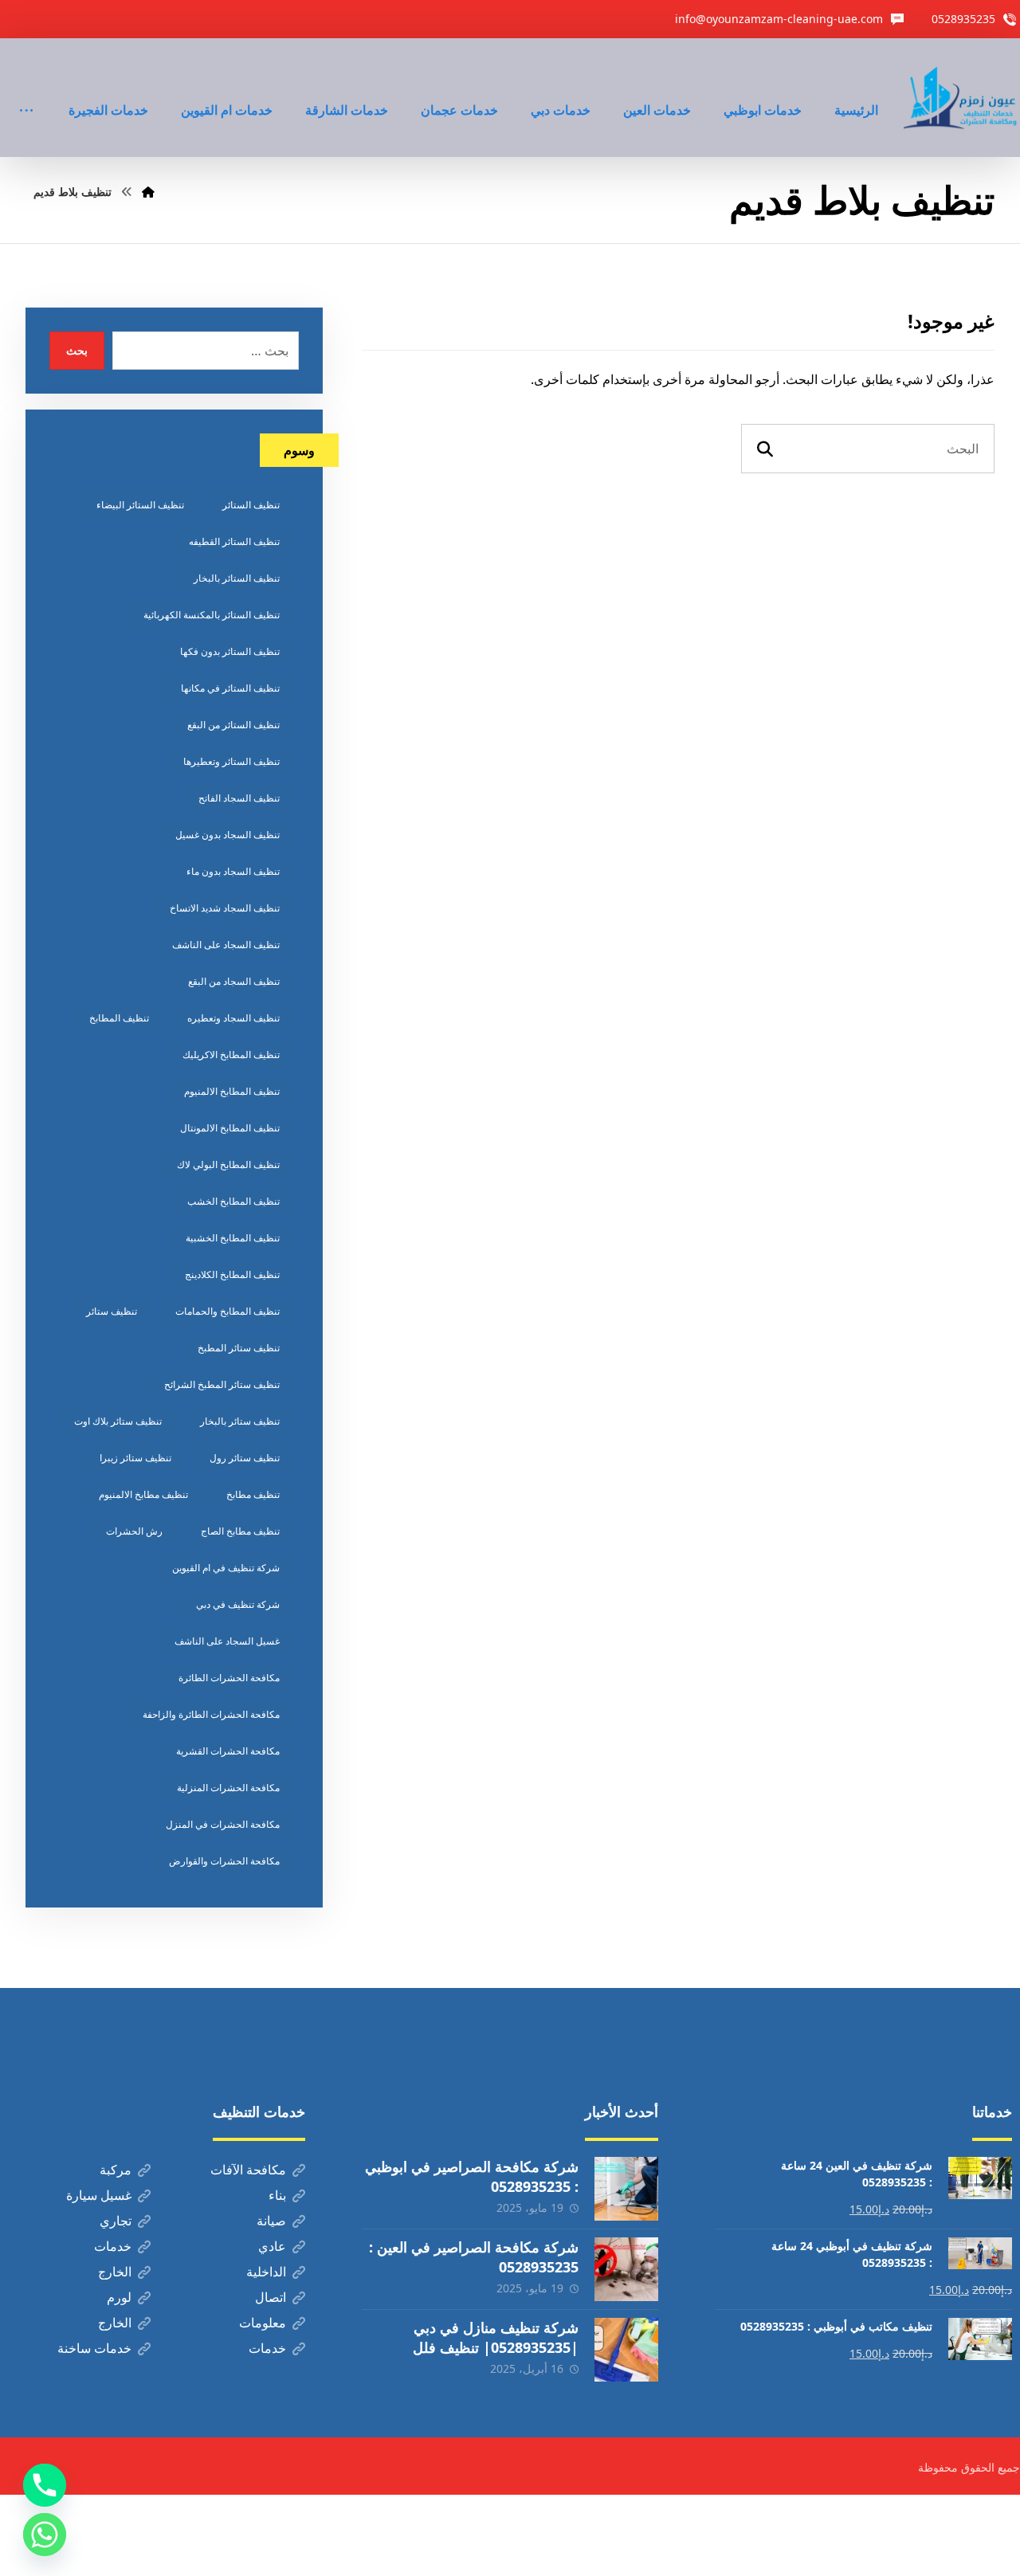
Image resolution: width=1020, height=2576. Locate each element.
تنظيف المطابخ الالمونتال (230, 1128)
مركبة (116, 2170)
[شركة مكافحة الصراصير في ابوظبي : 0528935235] (626, 2189)
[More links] (26, 88)
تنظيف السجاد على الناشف (226, 945)
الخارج (115, 2272)
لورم (119, 2297)
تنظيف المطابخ (119, 1018)
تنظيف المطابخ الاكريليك (231, 1055)
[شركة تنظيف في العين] (962, 98)
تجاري (116, 2221)
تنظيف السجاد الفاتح (239, 798)
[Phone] (45, 2485)
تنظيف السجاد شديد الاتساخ (225, 908)
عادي (272, 2246)
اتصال (271, 2297)
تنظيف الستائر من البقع (233, 725)
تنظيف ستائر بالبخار (240, 1421)
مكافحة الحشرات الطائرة (229, 1678)
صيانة (271, 2221)
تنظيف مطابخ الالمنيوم (143, 1494)
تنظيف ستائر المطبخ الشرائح (222, 1384)
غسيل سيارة (99, 2195)
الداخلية (266, 2272)
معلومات (263, 2323)
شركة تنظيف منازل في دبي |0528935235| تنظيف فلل (496, 2337)
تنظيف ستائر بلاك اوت (118, 1421)
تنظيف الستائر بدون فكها (230, 651)
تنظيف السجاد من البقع (234, 981)
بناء (277, 2195)
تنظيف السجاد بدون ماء (233, 871)
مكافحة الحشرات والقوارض (224, 1861)
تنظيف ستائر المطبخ (239, 1348)
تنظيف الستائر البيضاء (140, 505)
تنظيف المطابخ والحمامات (228, 1311)
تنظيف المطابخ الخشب (233, 1201)
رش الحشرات (134, 1531)
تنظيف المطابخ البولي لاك (228, 1164)
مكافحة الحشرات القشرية (228, 1751)
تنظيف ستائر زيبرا (135, 1458)
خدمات (113, 2246)
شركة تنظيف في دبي (238, 1604)
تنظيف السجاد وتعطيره (233, 1018)
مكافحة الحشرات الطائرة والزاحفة (211, 1714)
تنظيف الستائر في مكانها (230, 688)
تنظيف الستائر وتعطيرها (231, 761)
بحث (77, 350)
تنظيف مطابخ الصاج (240, 1531)
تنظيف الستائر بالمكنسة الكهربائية (212, 615)
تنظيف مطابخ (253, 1494)
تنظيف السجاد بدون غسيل (228, 835)
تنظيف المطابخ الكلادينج (232, 1274)
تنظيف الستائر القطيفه (234, 541)
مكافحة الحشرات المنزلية (228, 1788)
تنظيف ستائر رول (245, 1458)
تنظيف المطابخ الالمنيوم (232, 1091)
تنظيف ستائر (112, 1311)
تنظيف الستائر (251, 505)
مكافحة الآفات (248, 2170)
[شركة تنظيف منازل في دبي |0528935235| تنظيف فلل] (626, 2350)
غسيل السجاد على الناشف (227, 1641)
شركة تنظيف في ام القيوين (226, 1568)
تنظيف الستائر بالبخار (237, 578)
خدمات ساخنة (94, 2348)
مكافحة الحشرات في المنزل (223, 1824)
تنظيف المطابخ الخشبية (233, 1238)
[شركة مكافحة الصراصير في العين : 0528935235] (626, 2269)
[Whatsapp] (45, 2535)
